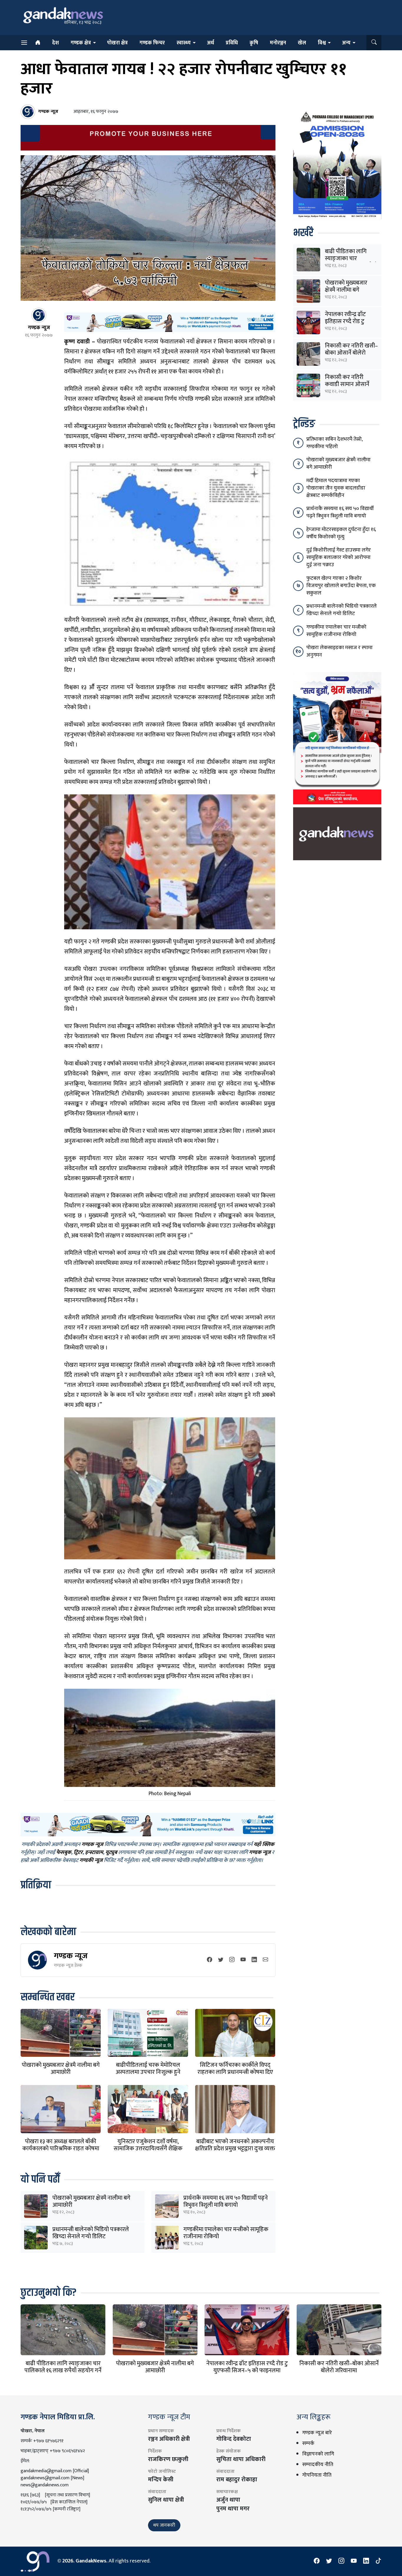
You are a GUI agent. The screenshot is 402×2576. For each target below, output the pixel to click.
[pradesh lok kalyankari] (337, 738)
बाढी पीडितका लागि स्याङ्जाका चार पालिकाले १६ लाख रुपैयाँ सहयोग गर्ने (63, 2367)
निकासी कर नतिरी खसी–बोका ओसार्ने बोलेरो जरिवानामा (351, 353)
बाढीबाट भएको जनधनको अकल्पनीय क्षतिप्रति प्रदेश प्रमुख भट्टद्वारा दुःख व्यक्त (235, 2145)
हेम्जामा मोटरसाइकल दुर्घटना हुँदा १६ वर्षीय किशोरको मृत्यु (341, 533)
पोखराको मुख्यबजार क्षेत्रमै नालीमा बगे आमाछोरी (61, 2069)
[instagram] (232, 1960)
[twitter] (221, 1960)
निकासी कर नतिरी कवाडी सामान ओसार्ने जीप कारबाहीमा (347, 384)
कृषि (254, 43)
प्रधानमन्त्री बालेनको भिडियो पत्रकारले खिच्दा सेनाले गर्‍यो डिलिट (91, 2233)
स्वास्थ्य (184, 43)
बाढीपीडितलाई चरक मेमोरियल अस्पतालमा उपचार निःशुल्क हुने (148, 2069)
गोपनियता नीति (317, 2475)
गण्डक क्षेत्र (81, 43)
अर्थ (210, 43)
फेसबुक (64, 1853)
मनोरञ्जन (278, 43)
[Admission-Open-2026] (337, 164)
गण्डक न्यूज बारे (317, 2433)
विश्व (322, 43)
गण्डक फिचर (152, 43)
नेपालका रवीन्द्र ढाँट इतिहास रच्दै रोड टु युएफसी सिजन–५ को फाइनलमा (247, 2367)
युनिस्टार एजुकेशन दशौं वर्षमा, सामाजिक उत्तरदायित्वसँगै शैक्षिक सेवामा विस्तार (148, 2149)
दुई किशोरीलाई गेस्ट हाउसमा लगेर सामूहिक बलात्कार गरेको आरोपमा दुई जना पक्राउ (339, 557)
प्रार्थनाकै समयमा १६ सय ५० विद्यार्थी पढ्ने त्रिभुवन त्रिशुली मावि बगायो (226, 2201)
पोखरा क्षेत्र (117, 43)
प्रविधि (232, 43)
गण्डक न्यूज (71, 1956)
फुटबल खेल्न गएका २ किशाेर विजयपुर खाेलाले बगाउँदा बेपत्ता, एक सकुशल (341, 586)
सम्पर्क (308, 2443)
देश (55, 43)
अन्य (346, 43)
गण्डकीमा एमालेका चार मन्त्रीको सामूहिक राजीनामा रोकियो (226, 2233)
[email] (265, 1960)
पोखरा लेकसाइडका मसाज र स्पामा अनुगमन (339, 651)
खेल (302, 43)
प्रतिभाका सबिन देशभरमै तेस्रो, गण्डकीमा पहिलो (334, 443)
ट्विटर (78, 1853)
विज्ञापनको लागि (318, 2454)
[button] (374, 43)
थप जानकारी (164, 2525)
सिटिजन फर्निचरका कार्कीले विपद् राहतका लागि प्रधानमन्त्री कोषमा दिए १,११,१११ (235, 2072)
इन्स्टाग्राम (94, 1853)
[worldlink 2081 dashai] (170, 322)
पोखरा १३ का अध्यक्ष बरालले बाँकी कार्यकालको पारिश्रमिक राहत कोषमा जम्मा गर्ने (61, 2149)
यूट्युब (111, 1853)
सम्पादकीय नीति (318, 2465)
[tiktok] (378, 2561)
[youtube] (243, 1960)
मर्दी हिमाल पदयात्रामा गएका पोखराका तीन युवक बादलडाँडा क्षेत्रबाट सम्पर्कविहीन (336, 488)
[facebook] (210, 1960)
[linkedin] (254, 1960)
